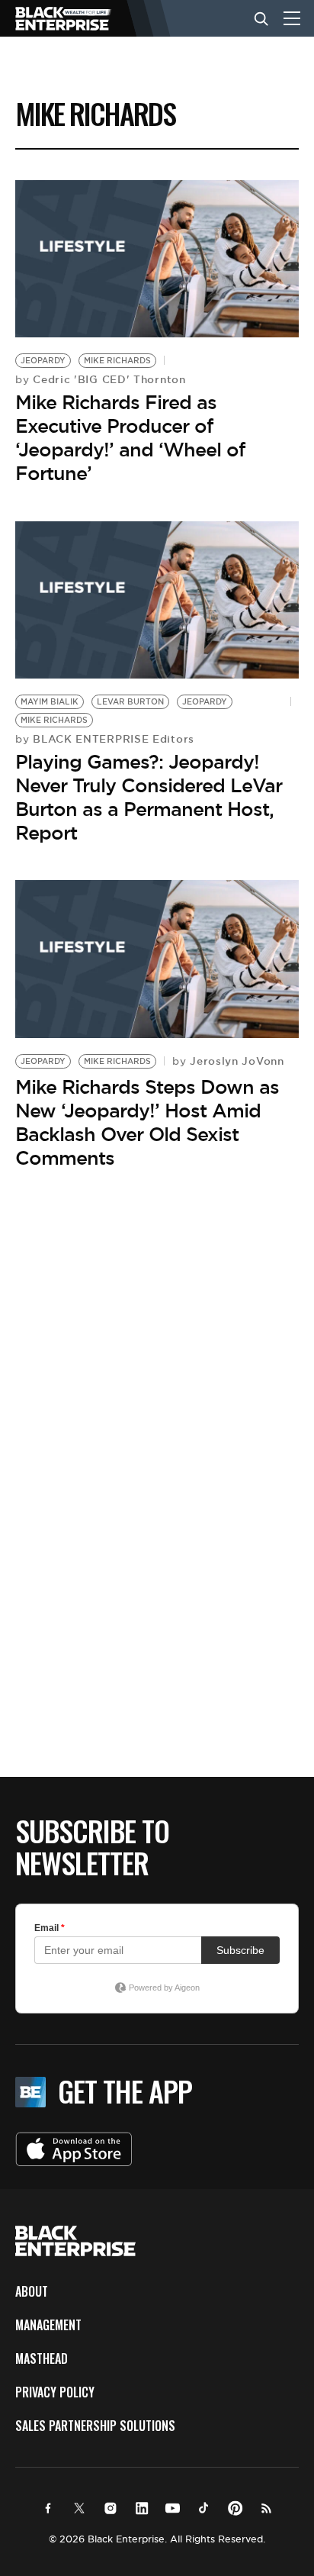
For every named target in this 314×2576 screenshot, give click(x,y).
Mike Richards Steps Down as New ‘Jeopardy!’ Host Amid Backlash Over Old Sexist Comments (147, 1123)
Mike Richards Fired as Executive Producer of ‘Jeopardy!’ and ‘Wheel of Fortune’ (130, 438)
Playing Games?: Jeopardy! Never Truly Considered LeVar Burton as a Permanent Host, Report (149, 798)
